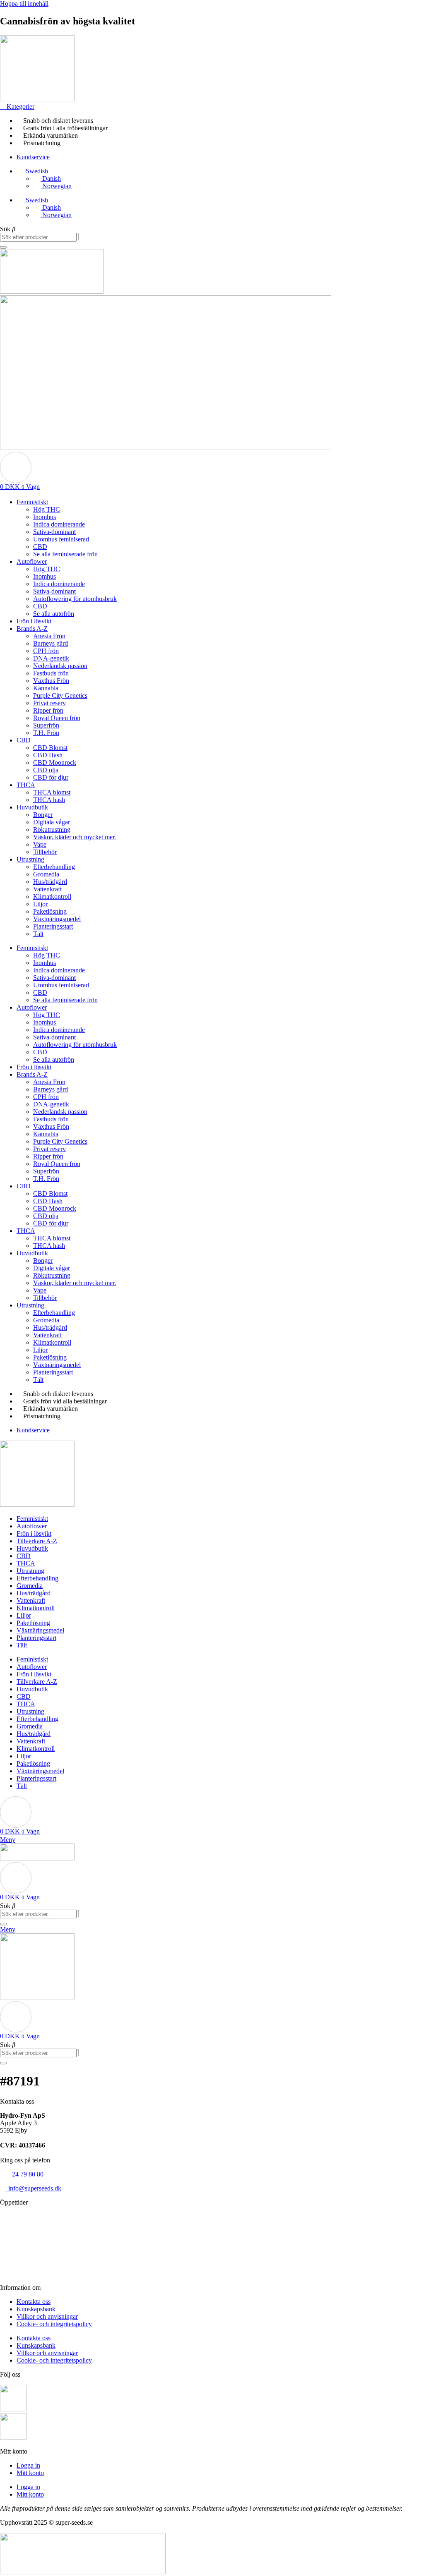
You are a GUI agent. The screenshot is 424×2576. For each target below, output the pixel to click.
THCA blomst (52, 792)
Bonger (43, 815)
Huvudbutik (32, 807)
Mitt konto (30, 2473)
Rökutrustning (52, 830)
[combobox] (38, 237)
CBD (40, 547)
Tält (38, 934)
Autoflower (32, 561)
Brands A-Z (32, 628)
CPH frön (46, 651)
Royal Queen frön (57, 718)
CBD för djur (51, 777)
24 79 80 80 (22, 2174)
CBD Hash (48, 755)
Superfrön (46, 725)
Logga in (28, 2465)
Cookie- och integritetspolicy (54, 2324)
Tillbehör (45, 852)
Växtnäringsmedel (57, 919)
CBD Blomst (50, 748)
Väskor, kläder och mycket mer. (75, 837)
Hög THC (47, 509)
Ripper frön (48, 710)
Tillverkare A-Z (37, 1541)
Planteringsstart (53, 926)
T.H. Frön (46, 733)
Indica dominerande (59, 524)
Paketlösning (50, 911)
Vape (40, 844)
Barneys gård (51, 643)
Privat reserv (49, 703)
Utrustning (30, 859)
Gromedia (46, 874)
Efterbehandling (54, 867)
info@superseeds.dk (33, 2188)
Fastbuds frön (51, 673)
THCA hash (49, 800)
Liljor (40, 904)
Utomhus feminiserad (61, 539)
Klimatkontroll (52, 897)
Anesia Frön (49, 636)
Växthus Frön (51, 681)
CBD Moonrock (55, 763)
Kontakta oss (34, 2302)
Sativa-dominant (54, 532)
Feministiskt (32, 502)
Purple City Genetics (60, 695)
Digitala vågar (52, 822)
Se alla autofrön (54, 614)
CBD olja (46, 770)
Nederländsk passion (60, 666)
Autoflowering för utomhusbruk (75, 599)
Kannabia (46, 688)
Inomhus (45, 517)
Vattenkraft (47, 889)
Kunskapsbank (36, 2309)
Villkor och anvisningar (47, 2316)
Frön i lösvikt (34, 621)
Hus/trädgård (50, 882)
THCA (26, 785)
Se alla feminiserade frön (65, 554)
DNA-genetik (51, 658)
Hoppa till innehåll (24, 4)
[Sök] (3, 247)
